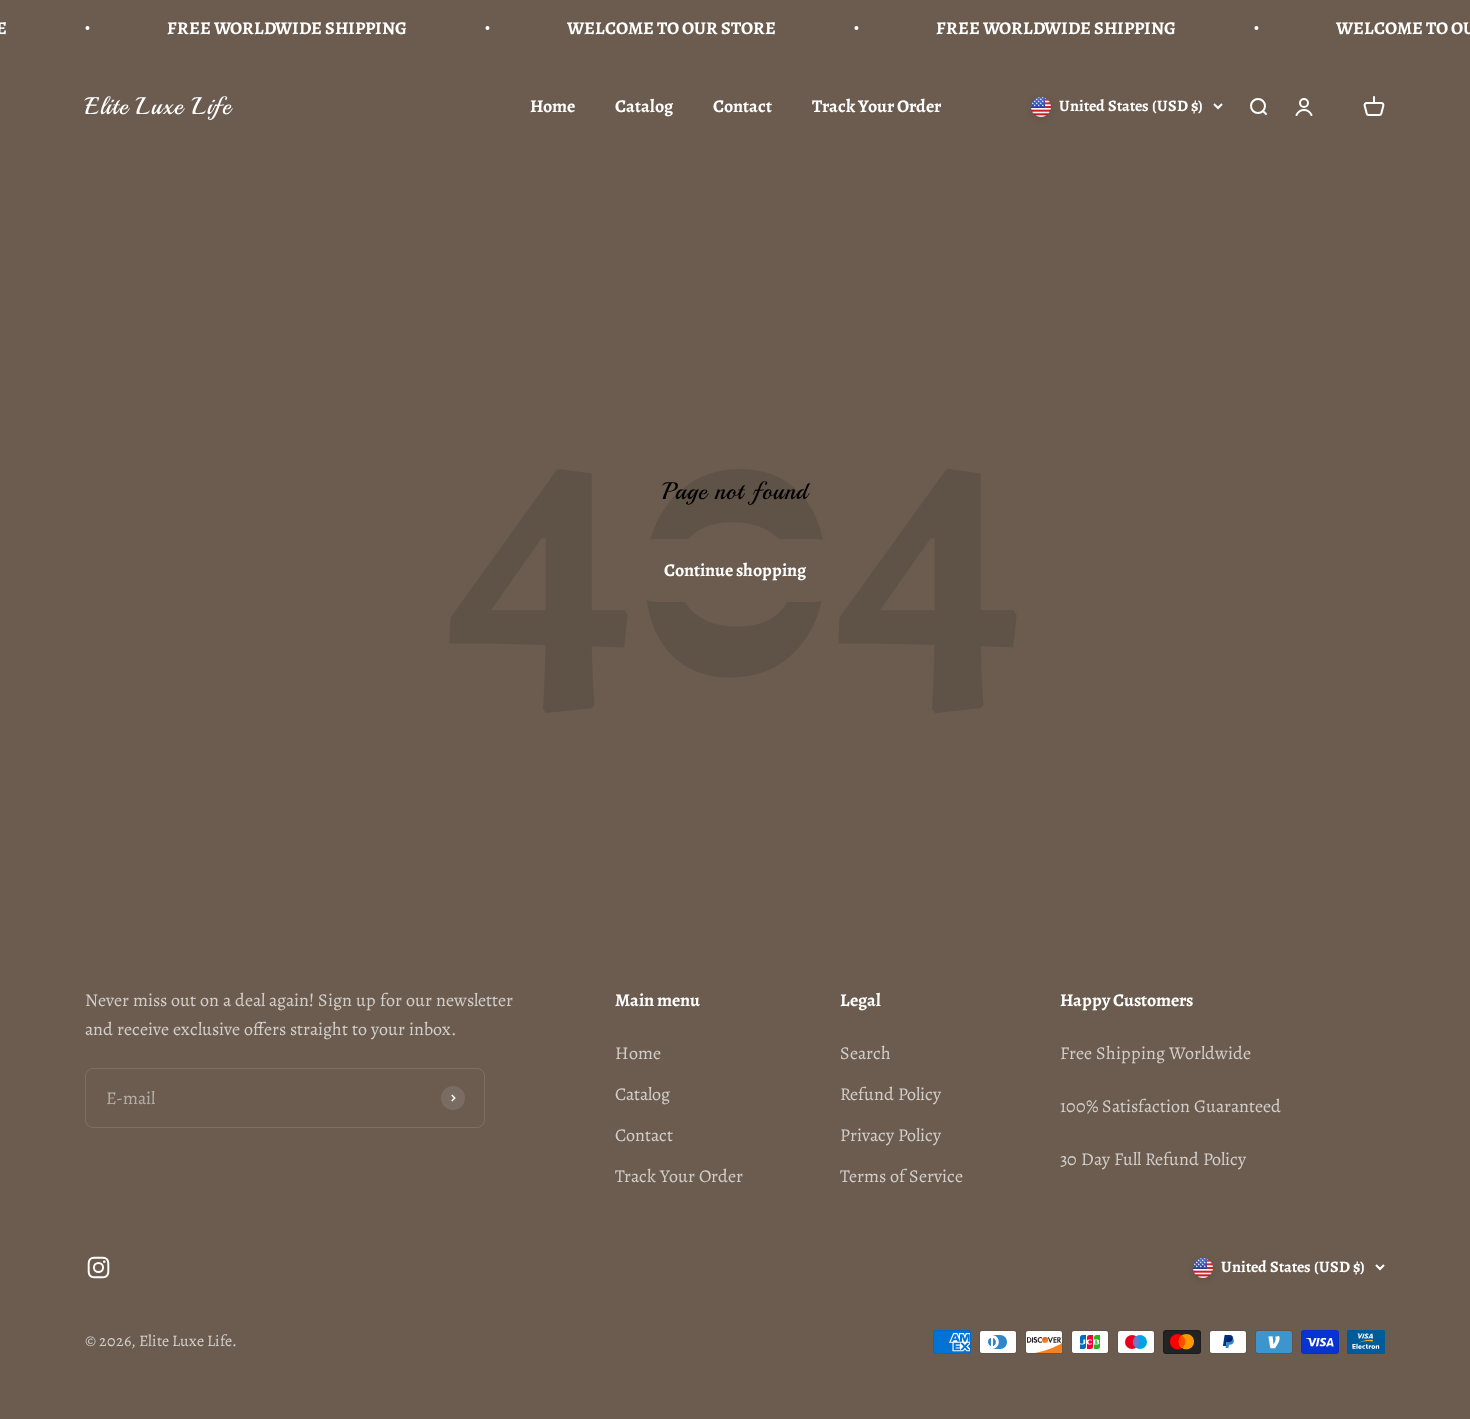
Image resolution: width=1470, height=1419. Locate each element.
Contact (742, 106)
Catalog (644, 106)
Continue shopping (735, 570)
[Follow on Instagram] (98, 1267)
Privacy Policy (890, 1135)
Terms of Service (901, 1176)
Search (865, 1053)
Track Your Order (876, 106)
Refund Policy (890, 1094)
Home (552, 106)
